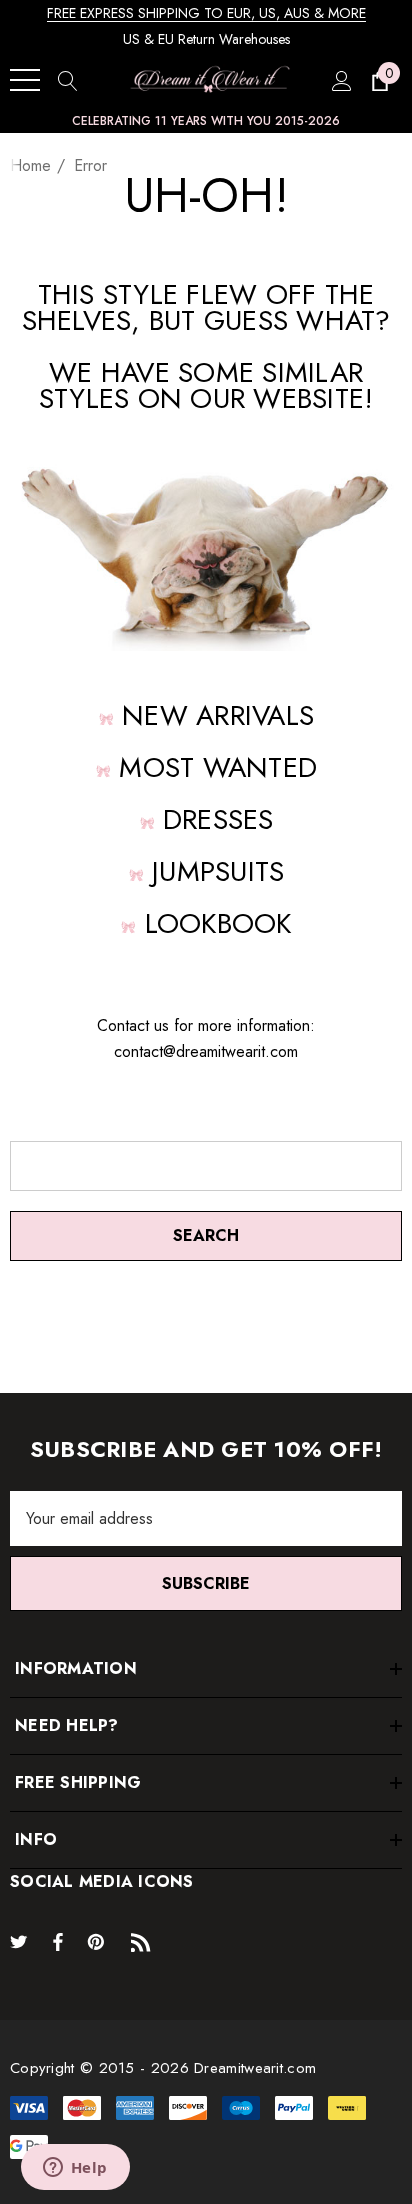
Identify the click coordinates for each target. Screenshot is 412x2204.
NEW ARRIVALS (218, 715)
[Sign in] (340, 80)
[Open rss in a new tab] (145, 1941)
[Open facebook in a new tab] (58, 1941)
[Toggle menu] (25, 80)
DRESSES (218, 819)
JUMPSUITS (218, 871)
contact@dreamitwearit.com (206, 1051)
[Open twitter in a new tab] (22, 1941)
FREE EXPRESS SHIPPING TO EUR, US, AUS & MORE (206, 13)
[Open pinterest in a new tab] (99, 1941)
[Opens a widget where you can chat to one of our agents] (75, 2169)
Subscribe (206, 1583)
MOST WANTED (218, 767)
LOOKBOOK (218, 923)
